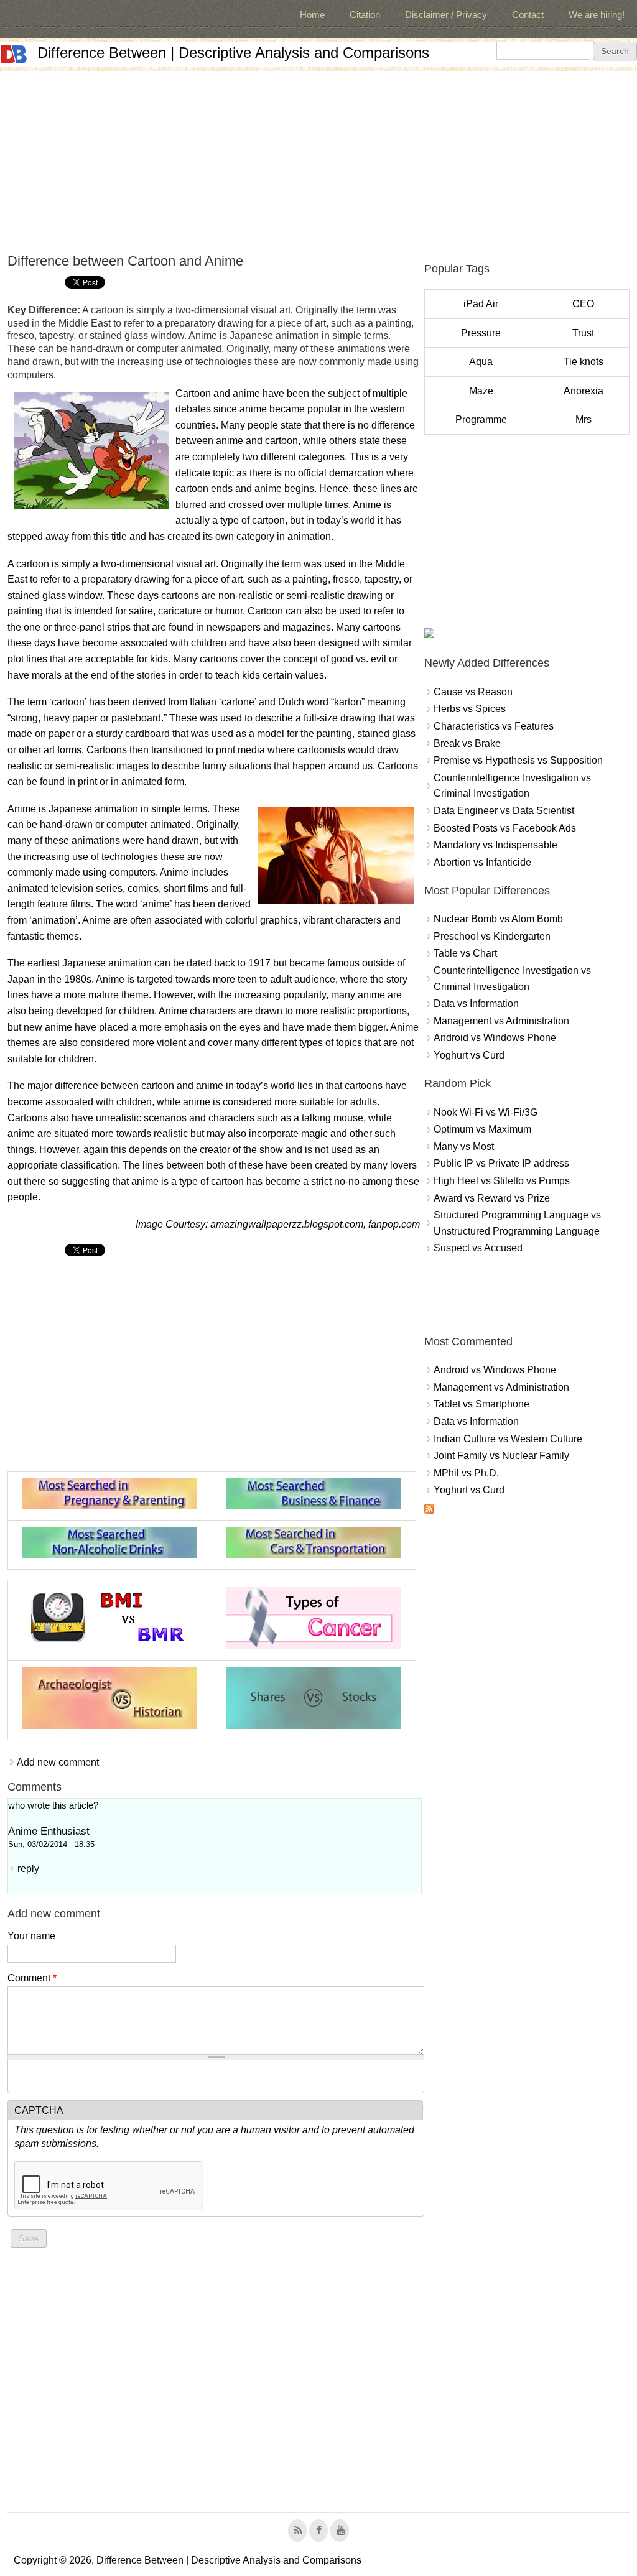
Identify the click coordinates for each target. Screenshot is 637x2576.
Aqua (481, 362)
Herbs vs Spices (470, 709)
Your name (31, 1936)
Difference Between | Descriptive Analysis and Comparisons (233, 53)
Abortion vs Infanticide (482, 862)
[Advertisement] (318, 158)
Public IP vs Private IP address (501, 1163)
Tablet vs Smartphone (481, 1404)
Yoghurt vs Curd (469, 1055)
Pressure (481, 333)
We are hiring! (597, 15)
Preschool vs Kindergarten (492, 936)
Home (312, 15)
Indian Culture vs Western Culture (508, 1439)
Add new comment (58, 1762)
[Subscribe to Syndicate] (429, 1510)
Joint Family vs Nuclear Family (501, 1456)
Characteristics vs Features (494, 726)
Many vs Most (464, 1147)
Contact (528, 15)
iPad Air (481, 304)
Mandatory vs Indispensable (495, 845)
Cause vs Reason (473, 692)
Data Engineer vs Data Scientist (504, 811)
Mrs (584, 419)
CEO (583, 304)
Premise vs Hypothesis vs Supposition (518, 760)
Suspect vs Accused (478, 1248)
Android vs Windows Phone (495, 1038)
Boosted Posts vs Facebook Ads (505, 828)
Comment (32, 1978)
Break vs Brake (467, 744)
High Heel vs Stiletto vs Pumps (502, 1181)
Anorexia (584, 391)
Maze (481, 391)
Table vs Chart (465, 953)
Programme (481, 419)
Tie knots (584, 362)
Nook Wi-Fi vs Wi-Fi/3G (486, 1112)
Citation (365, 15)
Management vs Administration (501, 1021)
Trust (583, 333)
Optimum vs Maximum (482, 1129)
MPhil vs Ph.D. (466, 1473)
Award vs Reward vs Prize (492, 1198)
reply (28, 1869)
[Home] (14, 54)
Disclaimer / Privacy (446, 15)
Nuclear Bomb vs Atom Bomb (498, 919)
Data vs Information (476, 1003)
